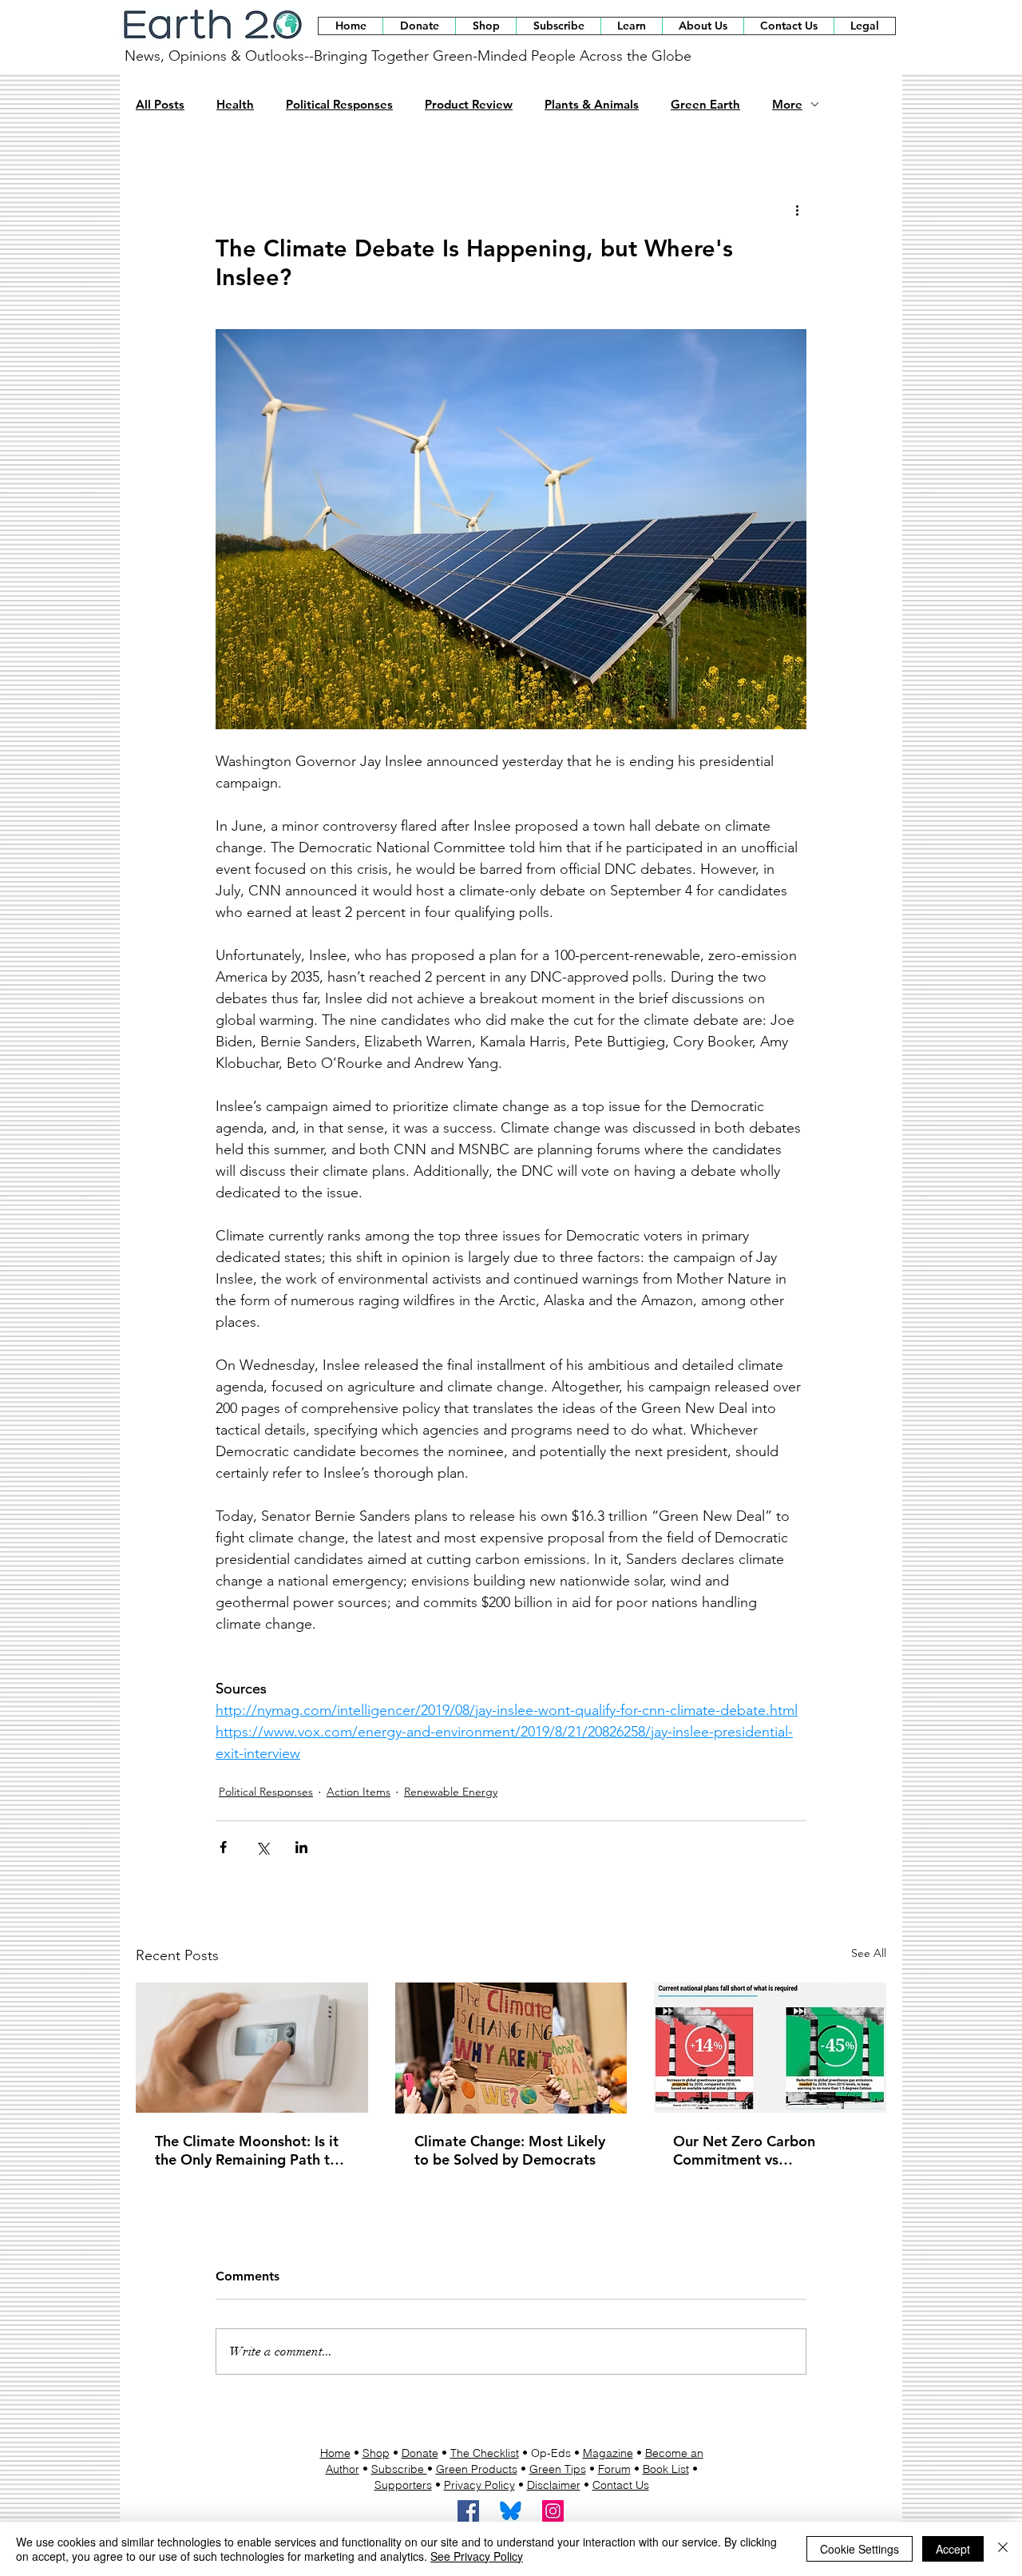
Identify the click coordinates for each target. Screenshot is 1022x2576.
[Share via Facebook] (223, 1847)
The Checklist (485, 2453)
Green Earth (705, 105)
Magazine (608, 2453)
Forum (614, 2469)
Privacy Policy (479, 2485)
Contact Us (621, 2485)
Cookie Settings (860, 2549)
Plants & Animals (592, 105)
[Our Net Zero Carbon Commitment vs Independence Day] (770, 2048)
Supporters (403, 2485)
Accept (953, 2549)
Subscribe (399, 2469)
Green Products (477, 2469)
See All (869, 1953)
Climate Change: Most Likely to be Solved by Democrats (510, 2150)
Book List (666, 2469)
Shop (376, 2453)
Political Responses (339, 105)
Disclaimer (554, 2485)
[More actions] (797, 210)
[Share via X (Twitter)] (262, 1847)
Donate (420, 2453)
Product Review (469, 105)
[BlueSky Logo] (511, 2511)
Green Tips (558, 2469)
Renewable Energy (451, 1792)
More (787, 105)
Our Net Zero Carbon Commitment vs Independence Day (744, 2150)
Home (335, 2453)
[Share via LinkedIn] (301, 1847)
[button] (485, 26)
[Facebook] (468, 2511)
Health (235, 105)
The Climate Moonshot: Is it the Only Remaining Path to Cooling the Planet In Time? (247, 2150)
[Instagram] (553, 2511)
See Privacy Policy (477, 2556)
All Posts (160, 105)
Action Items (358, 1792)
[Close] (1003, 2549)
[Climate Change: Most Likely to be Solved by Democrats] (511, 2048)
